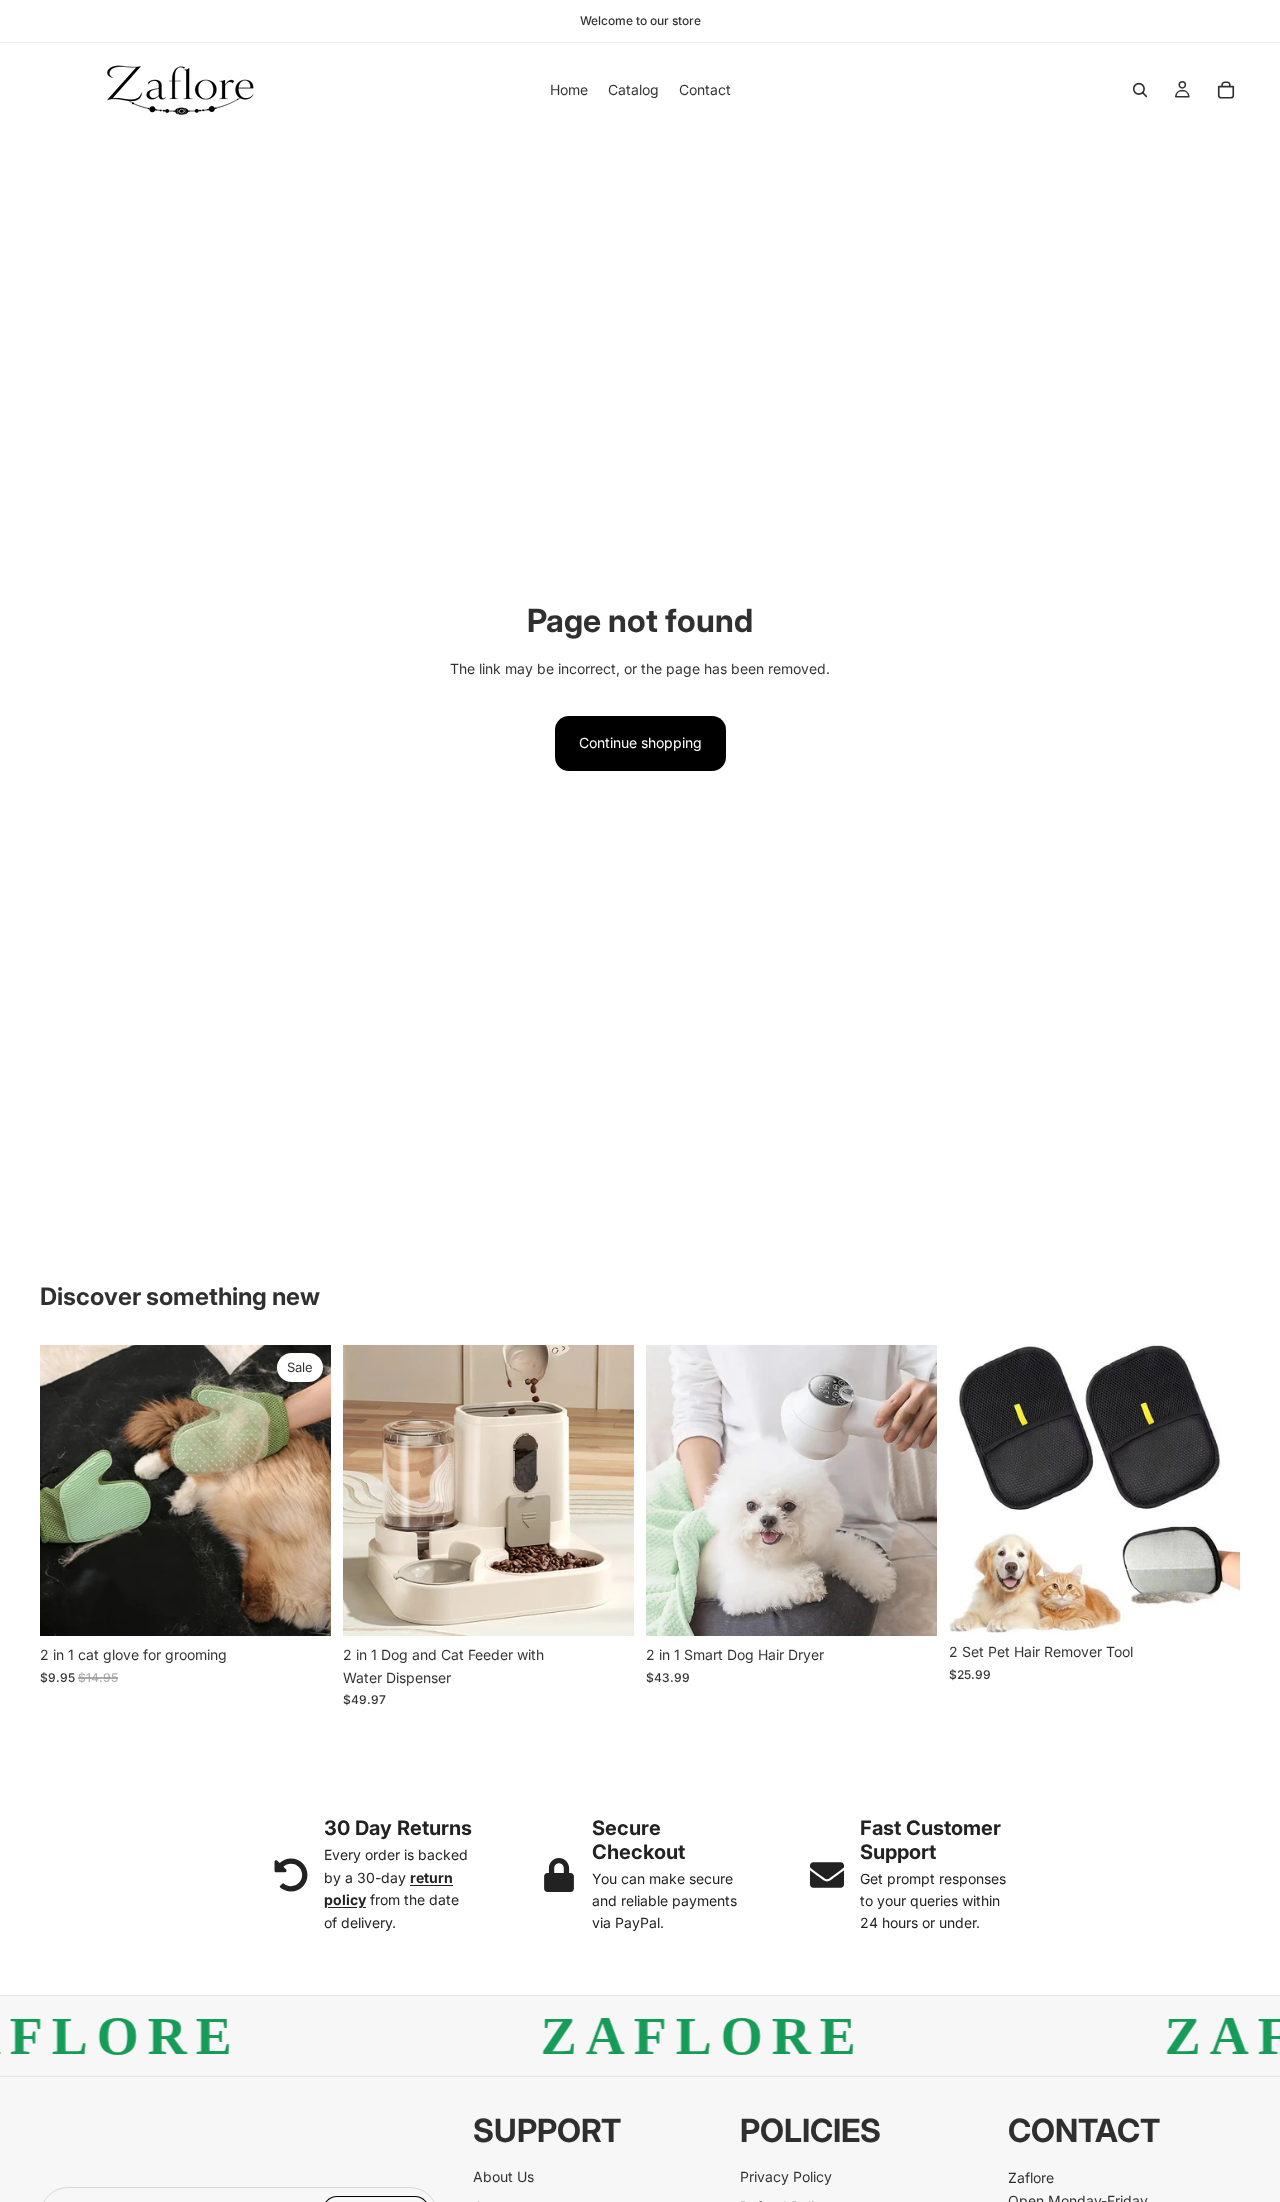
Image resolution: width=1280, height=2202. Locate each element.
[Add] (603, 1606)
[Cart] (1226, 90)
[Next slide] (301, 1491)
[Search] (1140, 90)
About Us (503, 2176)
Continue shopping (640, 742)
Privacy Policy (786, 2176)
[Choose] (300, 1606)
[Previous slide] (70, 1491)
